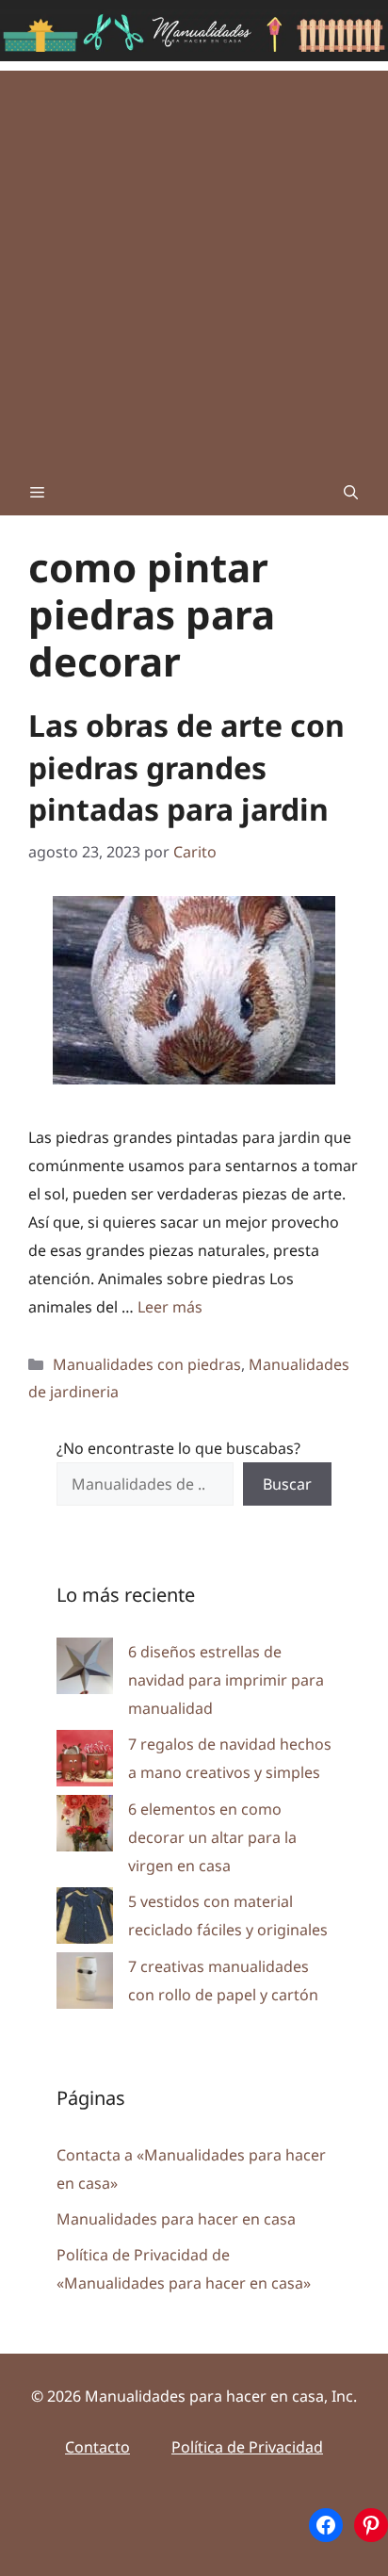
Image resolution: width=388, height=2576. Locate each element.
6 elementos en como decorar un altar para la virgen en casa (212, 1837)
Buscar (287, 1484)
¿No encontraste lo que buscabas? (178, 1448)
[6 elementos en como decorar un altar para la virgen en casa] (85, 1827)
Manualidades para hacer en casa (176, 2219)
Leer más (170, 1307)
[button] (351, 492)
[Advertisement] (194, 265)
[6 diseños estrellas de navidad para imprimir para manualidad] (85, 1670)
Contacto (97, 2447)
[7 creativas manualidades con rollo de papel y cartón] (85, 1985)
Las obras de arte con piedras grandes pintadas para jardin (186, 767)
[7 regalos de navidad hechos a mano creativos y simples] (85, 1762)
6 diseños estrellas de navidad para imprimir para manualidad (226, 1680)
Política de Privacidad (247, 2447)
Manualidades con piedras (147, 1364)
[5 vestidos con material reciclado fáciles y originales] (85, 1920)
